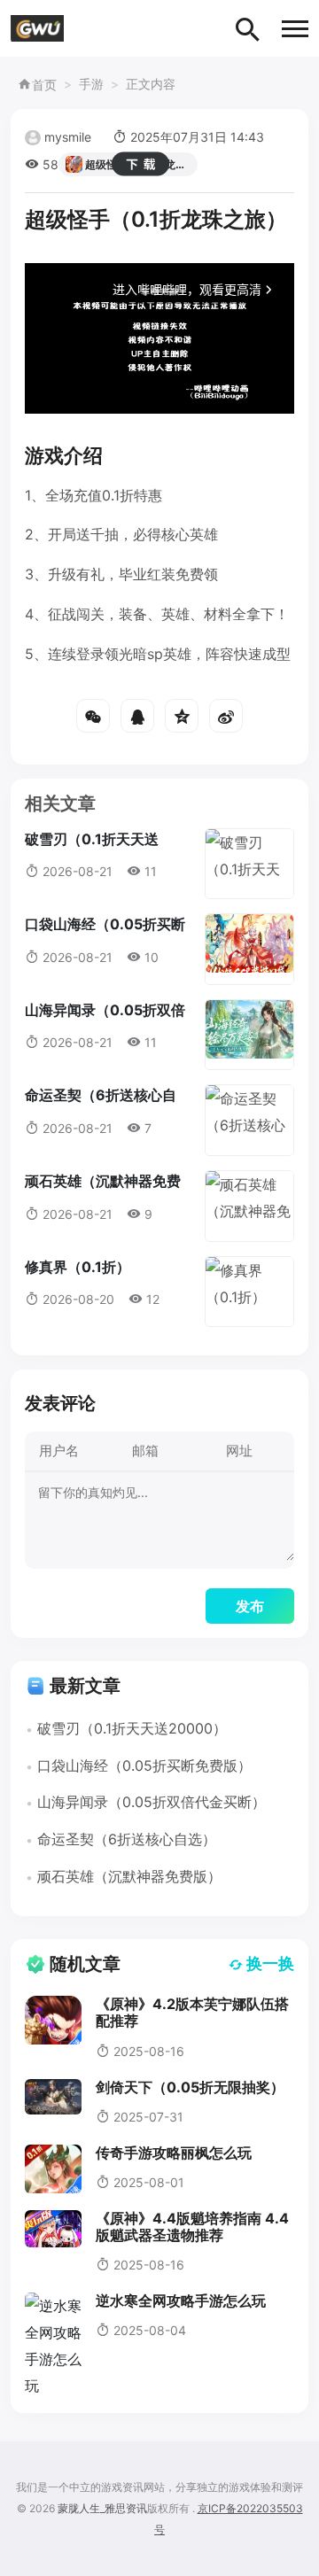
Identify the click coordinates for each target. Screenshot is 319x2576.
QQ (137, 716)
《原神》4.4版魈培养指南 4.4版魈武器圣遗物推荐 (192, 2227)
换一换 (270, 1963)
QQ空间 (182, 716)
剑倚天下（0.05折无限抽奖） (190, 2087)
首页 (44, 85)
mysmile (68, 137)
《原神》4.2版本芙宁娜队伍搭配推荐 (192, 2012)
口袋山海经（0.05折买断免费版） (144, 1765)
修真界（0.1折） (78, 1267)
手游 (91, 84)
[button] (295, 29)
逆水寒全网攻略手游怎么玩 (181, 2301)
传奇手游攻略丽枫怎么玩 (174, 2153)
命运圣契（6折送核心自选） (127, 1839)
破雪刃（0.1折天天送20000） (132, 1728)
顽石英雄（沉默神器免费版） (129, 1876)
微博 (226, 716)
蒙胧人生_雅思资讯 (102, 2508)
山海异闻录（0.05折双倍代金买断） (152, 1802)
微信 (93, 716)
